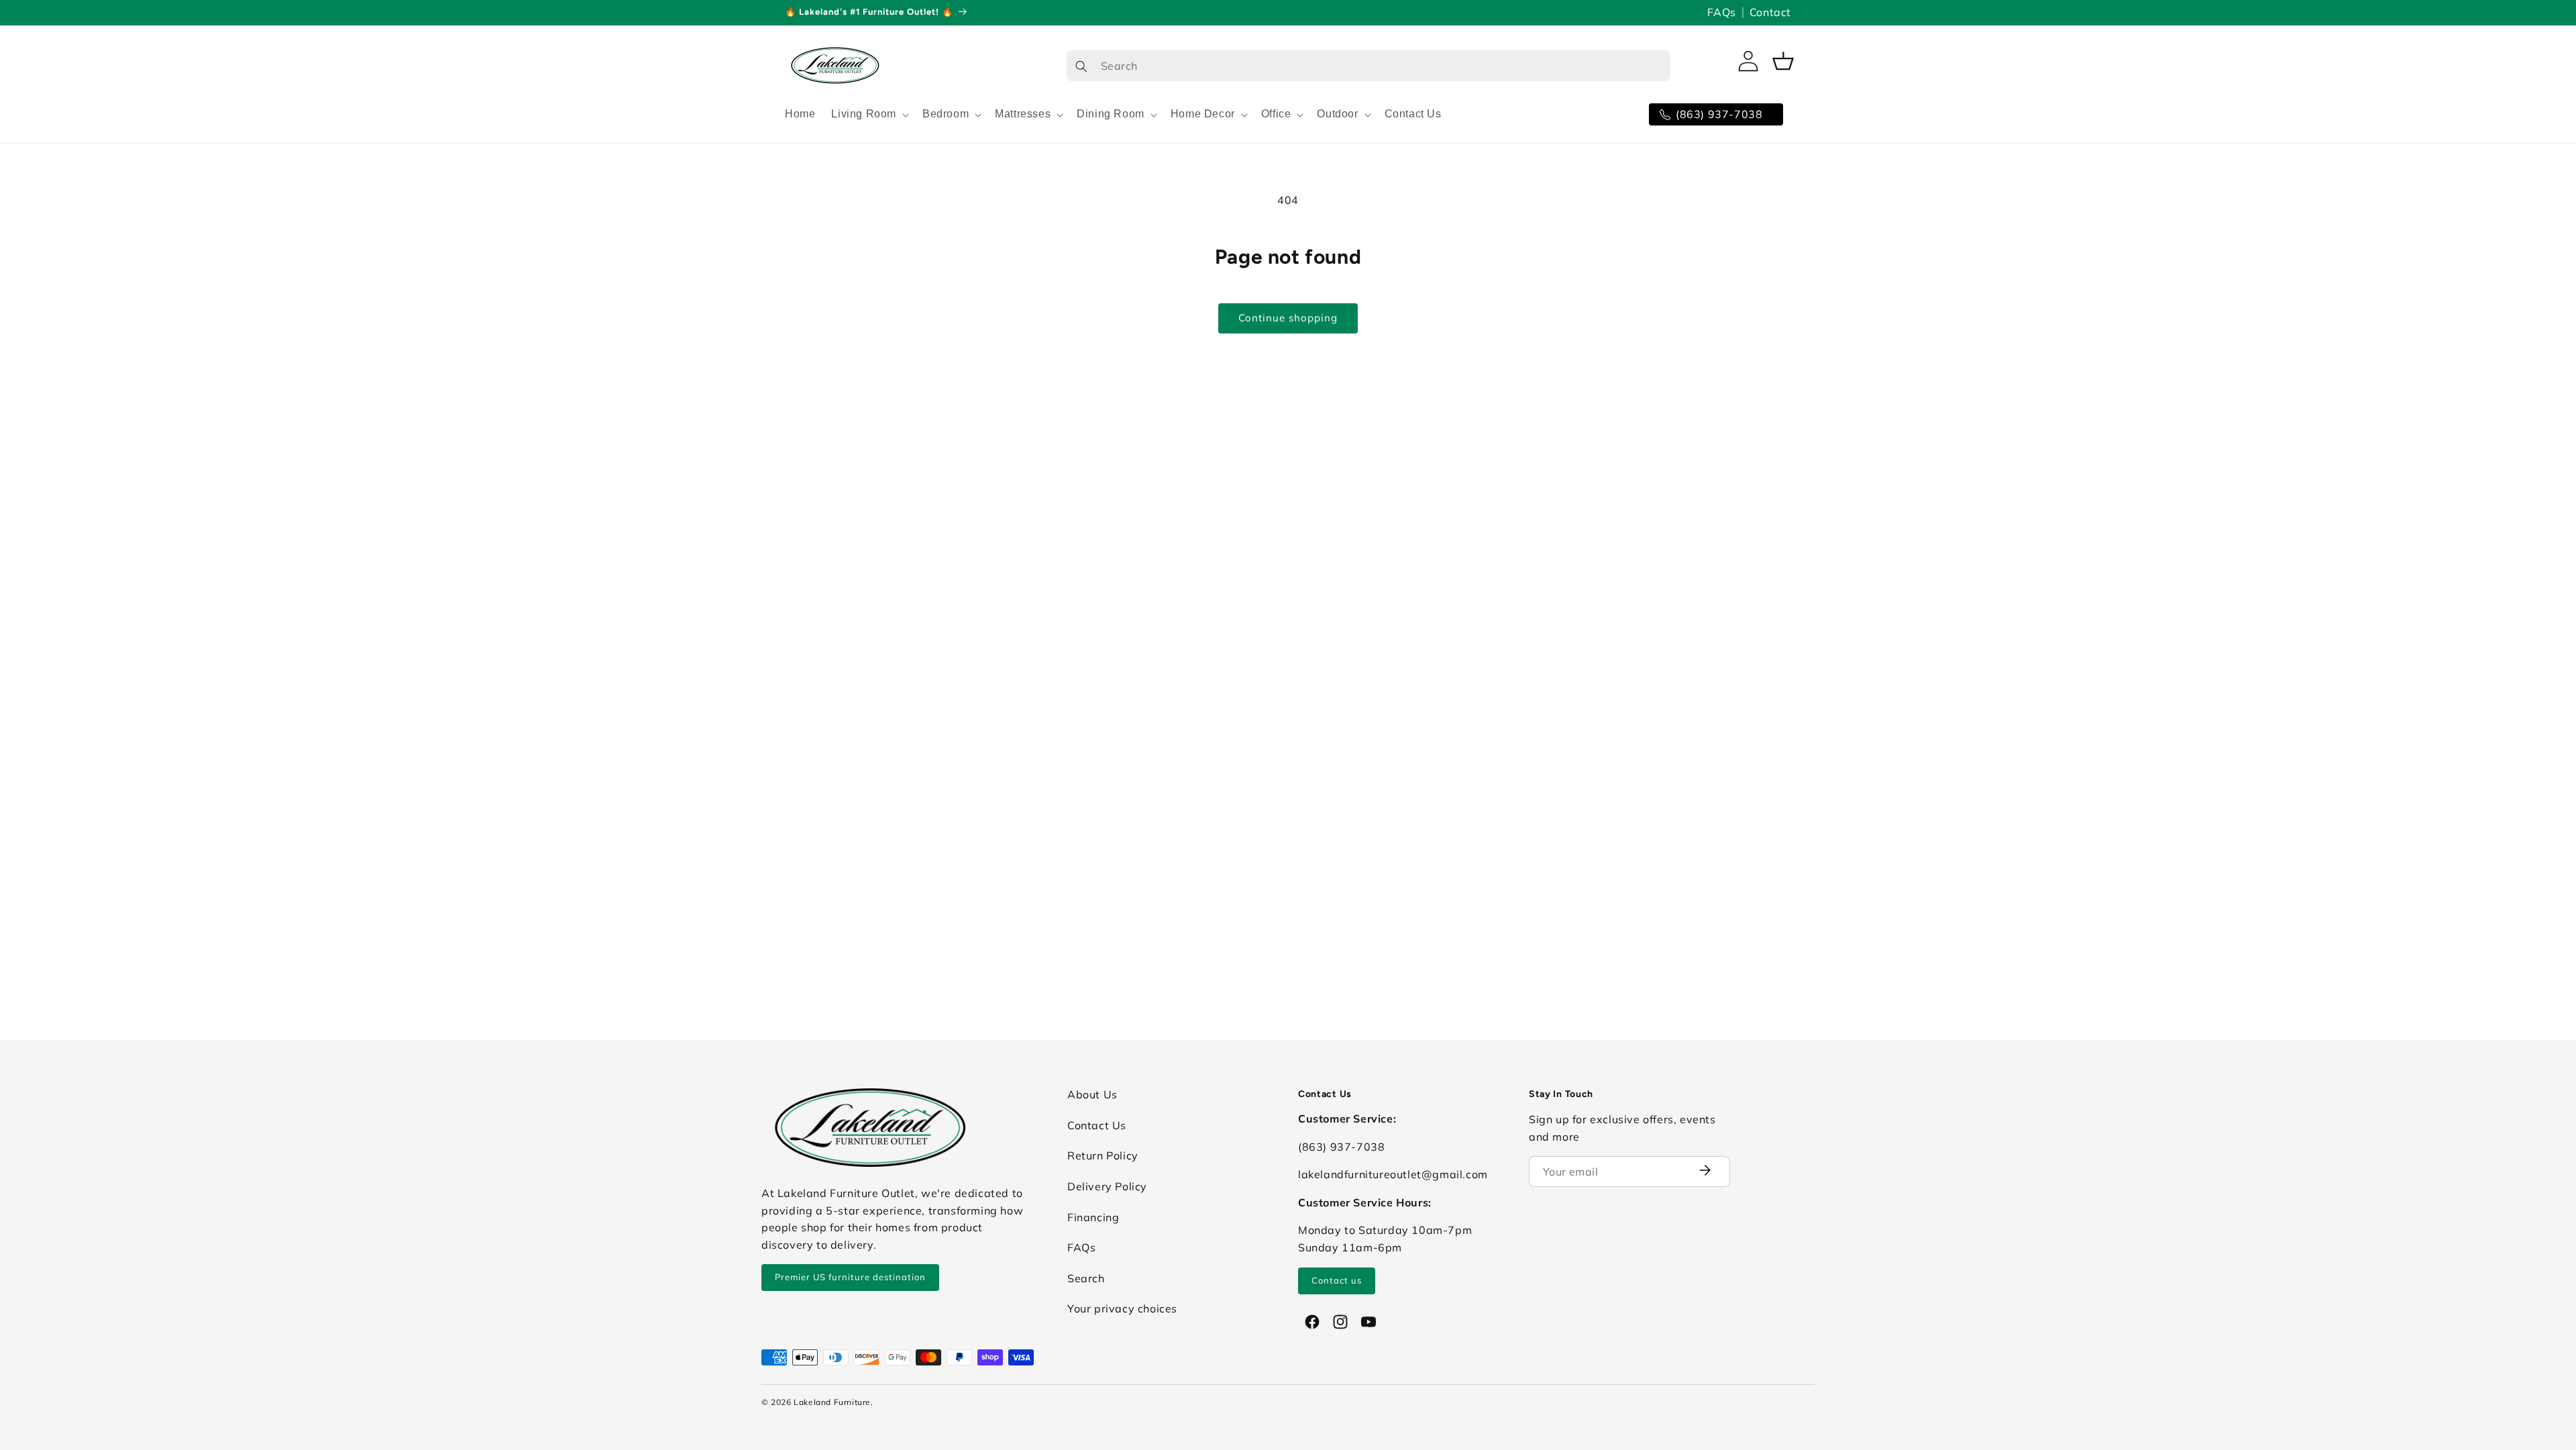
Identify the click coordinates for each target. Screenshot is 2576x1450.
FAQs (1721, 12)
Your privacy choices (1122, 1308)
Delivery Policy (1107, 1186)
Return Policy (1103, 1155)
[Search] (1081, 66)
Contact (1770, 12)
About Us (1092, 1094)
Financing (1093, 1217)
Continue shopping (1288, 318)
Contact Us (1097, 1125)
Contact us (1337, 1280)
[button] (869, 114)
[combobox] (1368, 66)
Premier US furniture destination (850, 1277)
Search (1086, 1278)
